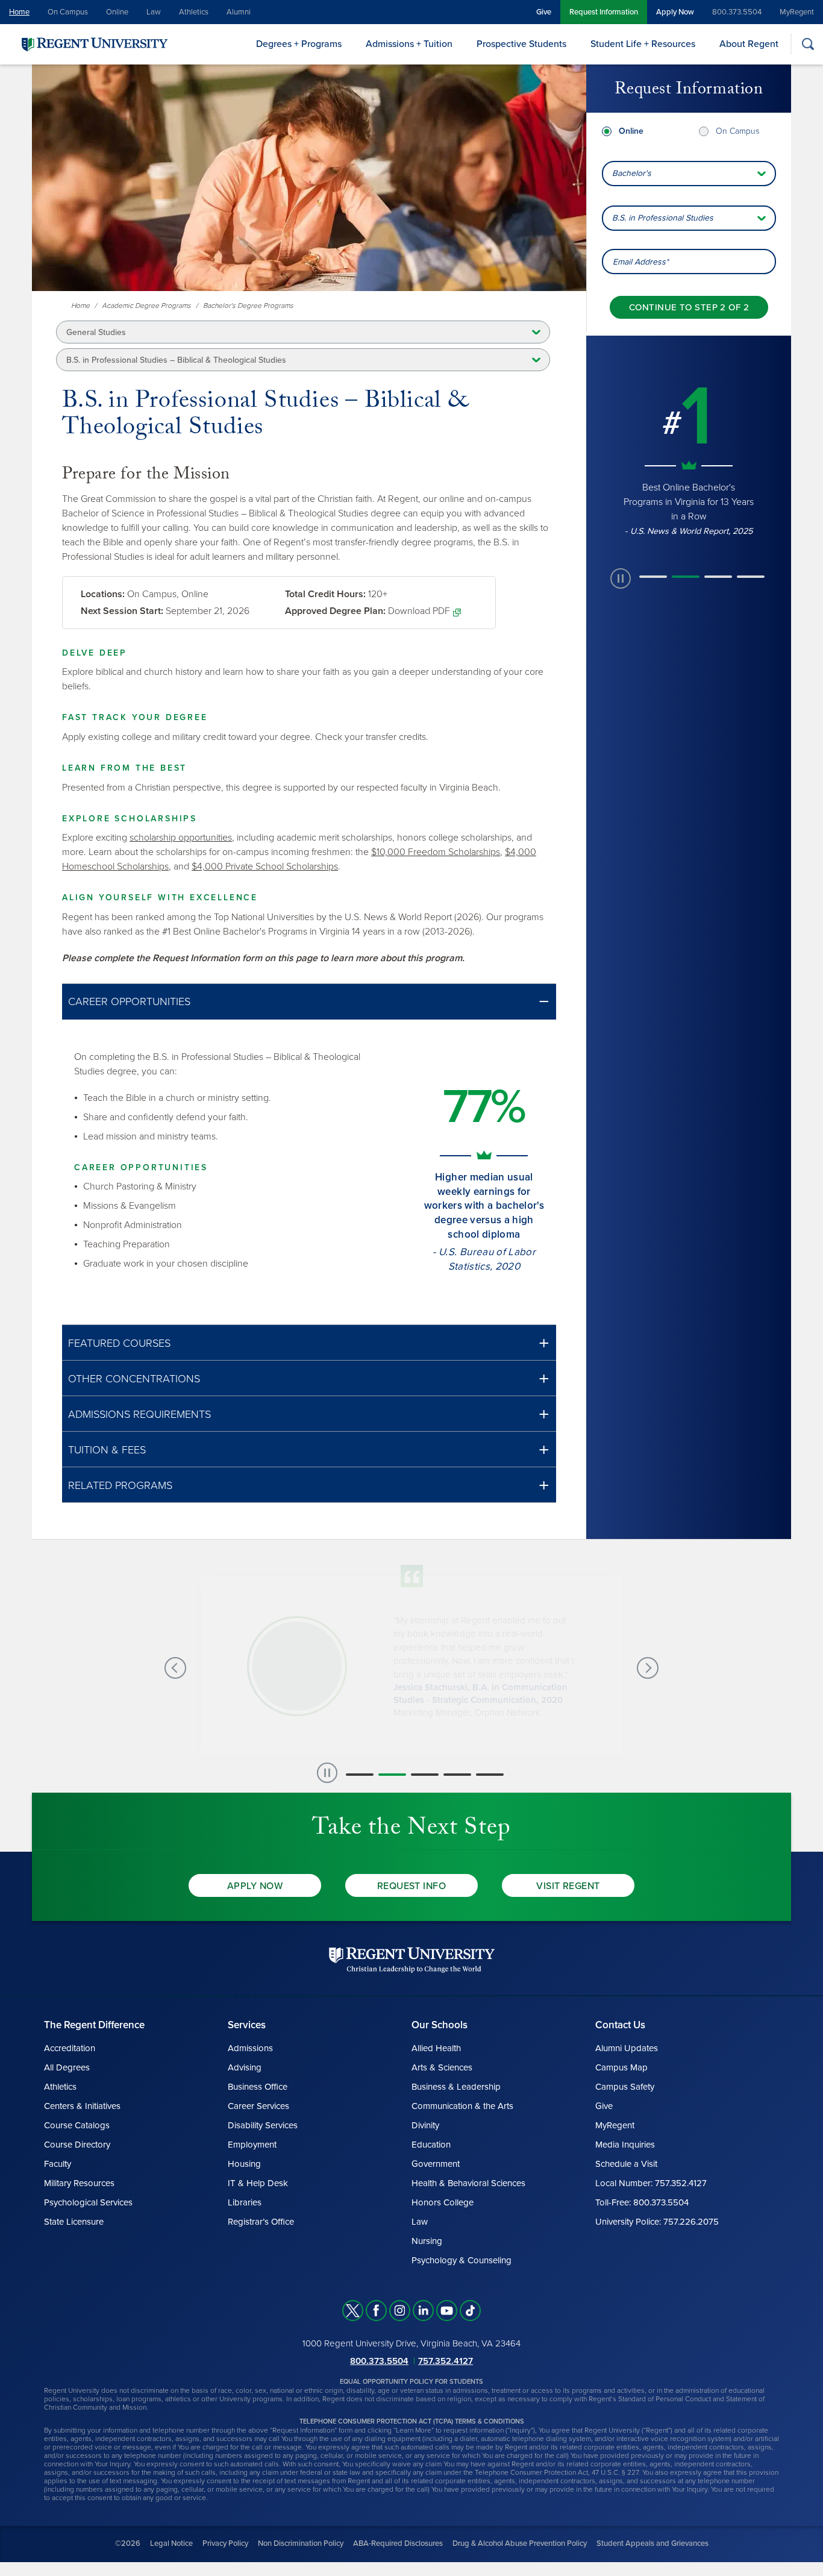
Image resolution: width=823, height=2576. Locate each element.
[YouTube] (447, 2311)
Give (544, 12)
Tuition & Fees (107, 1450)
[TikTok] (470, 2311)
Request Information (604, 12)
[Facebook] (376, 2311)
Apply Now (675, 12)
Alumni (239, 12)
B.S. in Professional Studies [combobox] (663, 218)
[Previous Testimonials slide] (175, 1668)
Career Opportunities (129, 1001)
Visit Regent (568, 1886)
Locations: (103, 594)
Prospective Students (521, 44)
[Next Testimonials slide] (648, 1668)
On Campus (68, 12)
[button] (309, 1002)
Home (19, 12)
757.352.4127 (446, 2361)
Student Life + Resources (643, 44)
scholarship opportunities (181, 838)
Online (117, 12)
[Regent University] (93, 44)
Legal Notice (171, 2543)
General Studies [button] (96, 332)
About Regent (749, 44)
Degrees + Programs (299, 44)
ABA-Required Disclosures (398, 2543)
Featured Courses (119, 1343)
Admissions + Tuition (409, 44)
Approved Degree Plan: (335, 611)
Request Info (412, 1886)
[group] (689, 458)
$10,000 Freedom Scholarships (436, 852)
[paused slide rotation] (621, 578)
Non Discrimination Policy (301, 2543)
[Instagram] (400, 2311)
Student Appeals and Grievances (652, 2543)
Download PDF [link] (419, 611)
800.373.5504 (737, 12)
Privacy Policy (225, 2543)
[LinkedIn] (423, 2311)
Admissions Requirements (139, 1414)
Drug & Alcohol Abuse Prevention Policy (520, 2543)
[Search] (808, 44)
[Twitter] (353, 2311)
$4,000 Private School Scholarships (265, 867)
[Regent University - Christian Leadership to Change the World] (412, 1960)
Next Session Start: (122, 611)
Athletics (194, 12)
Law (154, 12)
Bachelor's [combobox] (632, 173)
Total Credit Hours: (325, 594)
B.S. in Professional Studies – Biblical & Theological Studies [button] (176, 360)
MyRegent (797, 12)
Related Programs (120, 1485)
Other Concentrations (134, 1379)
